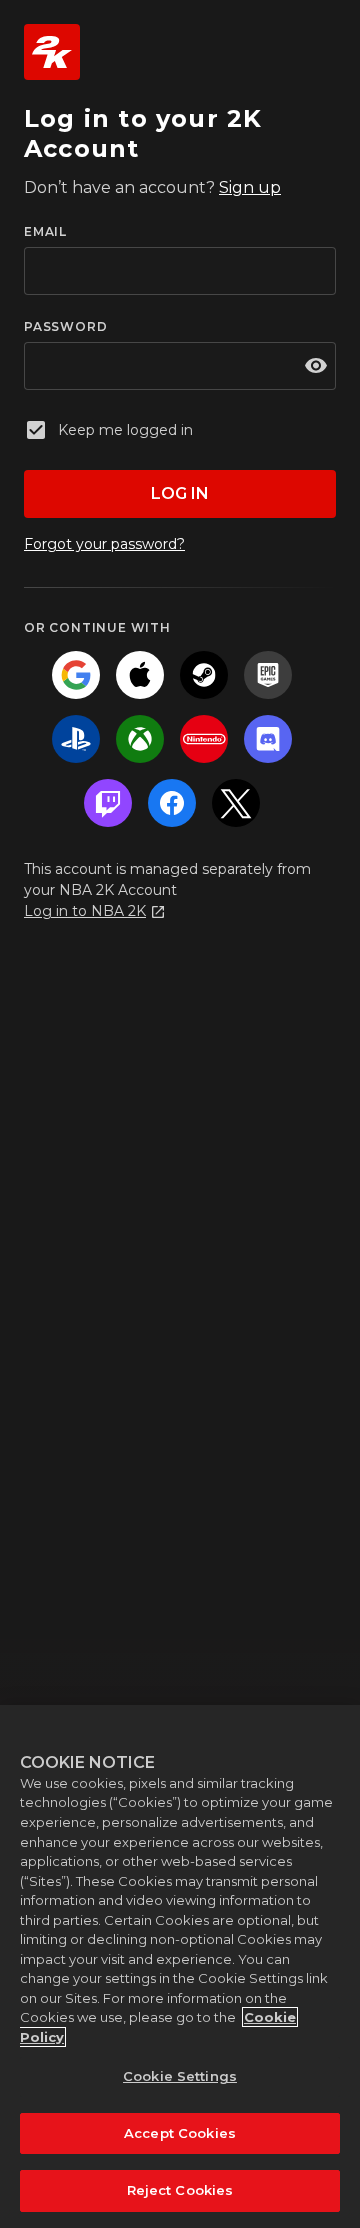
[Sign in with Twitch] (108, 803)
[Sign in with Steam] (204, 675)
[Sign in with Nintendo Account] (204, 739)
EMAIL (45, 231)
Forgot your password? (104, 544)
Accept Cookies (180, 2133)
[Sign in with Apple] (140, 675)
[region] (180, 1966)
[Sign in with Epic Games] (268, 675)
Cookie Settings (180, 2076)
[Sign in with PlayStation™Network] (76, 739)
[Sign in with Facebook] (172, 803)
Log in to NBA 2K (85, 911)
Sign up (250, 187)
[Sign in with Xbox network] (140, 739)
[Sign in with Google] (76, 675)
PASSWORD (65, 326)
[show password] (316, 366)
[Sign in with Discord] (268, 739)
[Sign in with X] (236, 803)
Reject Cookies (180, 2190)
